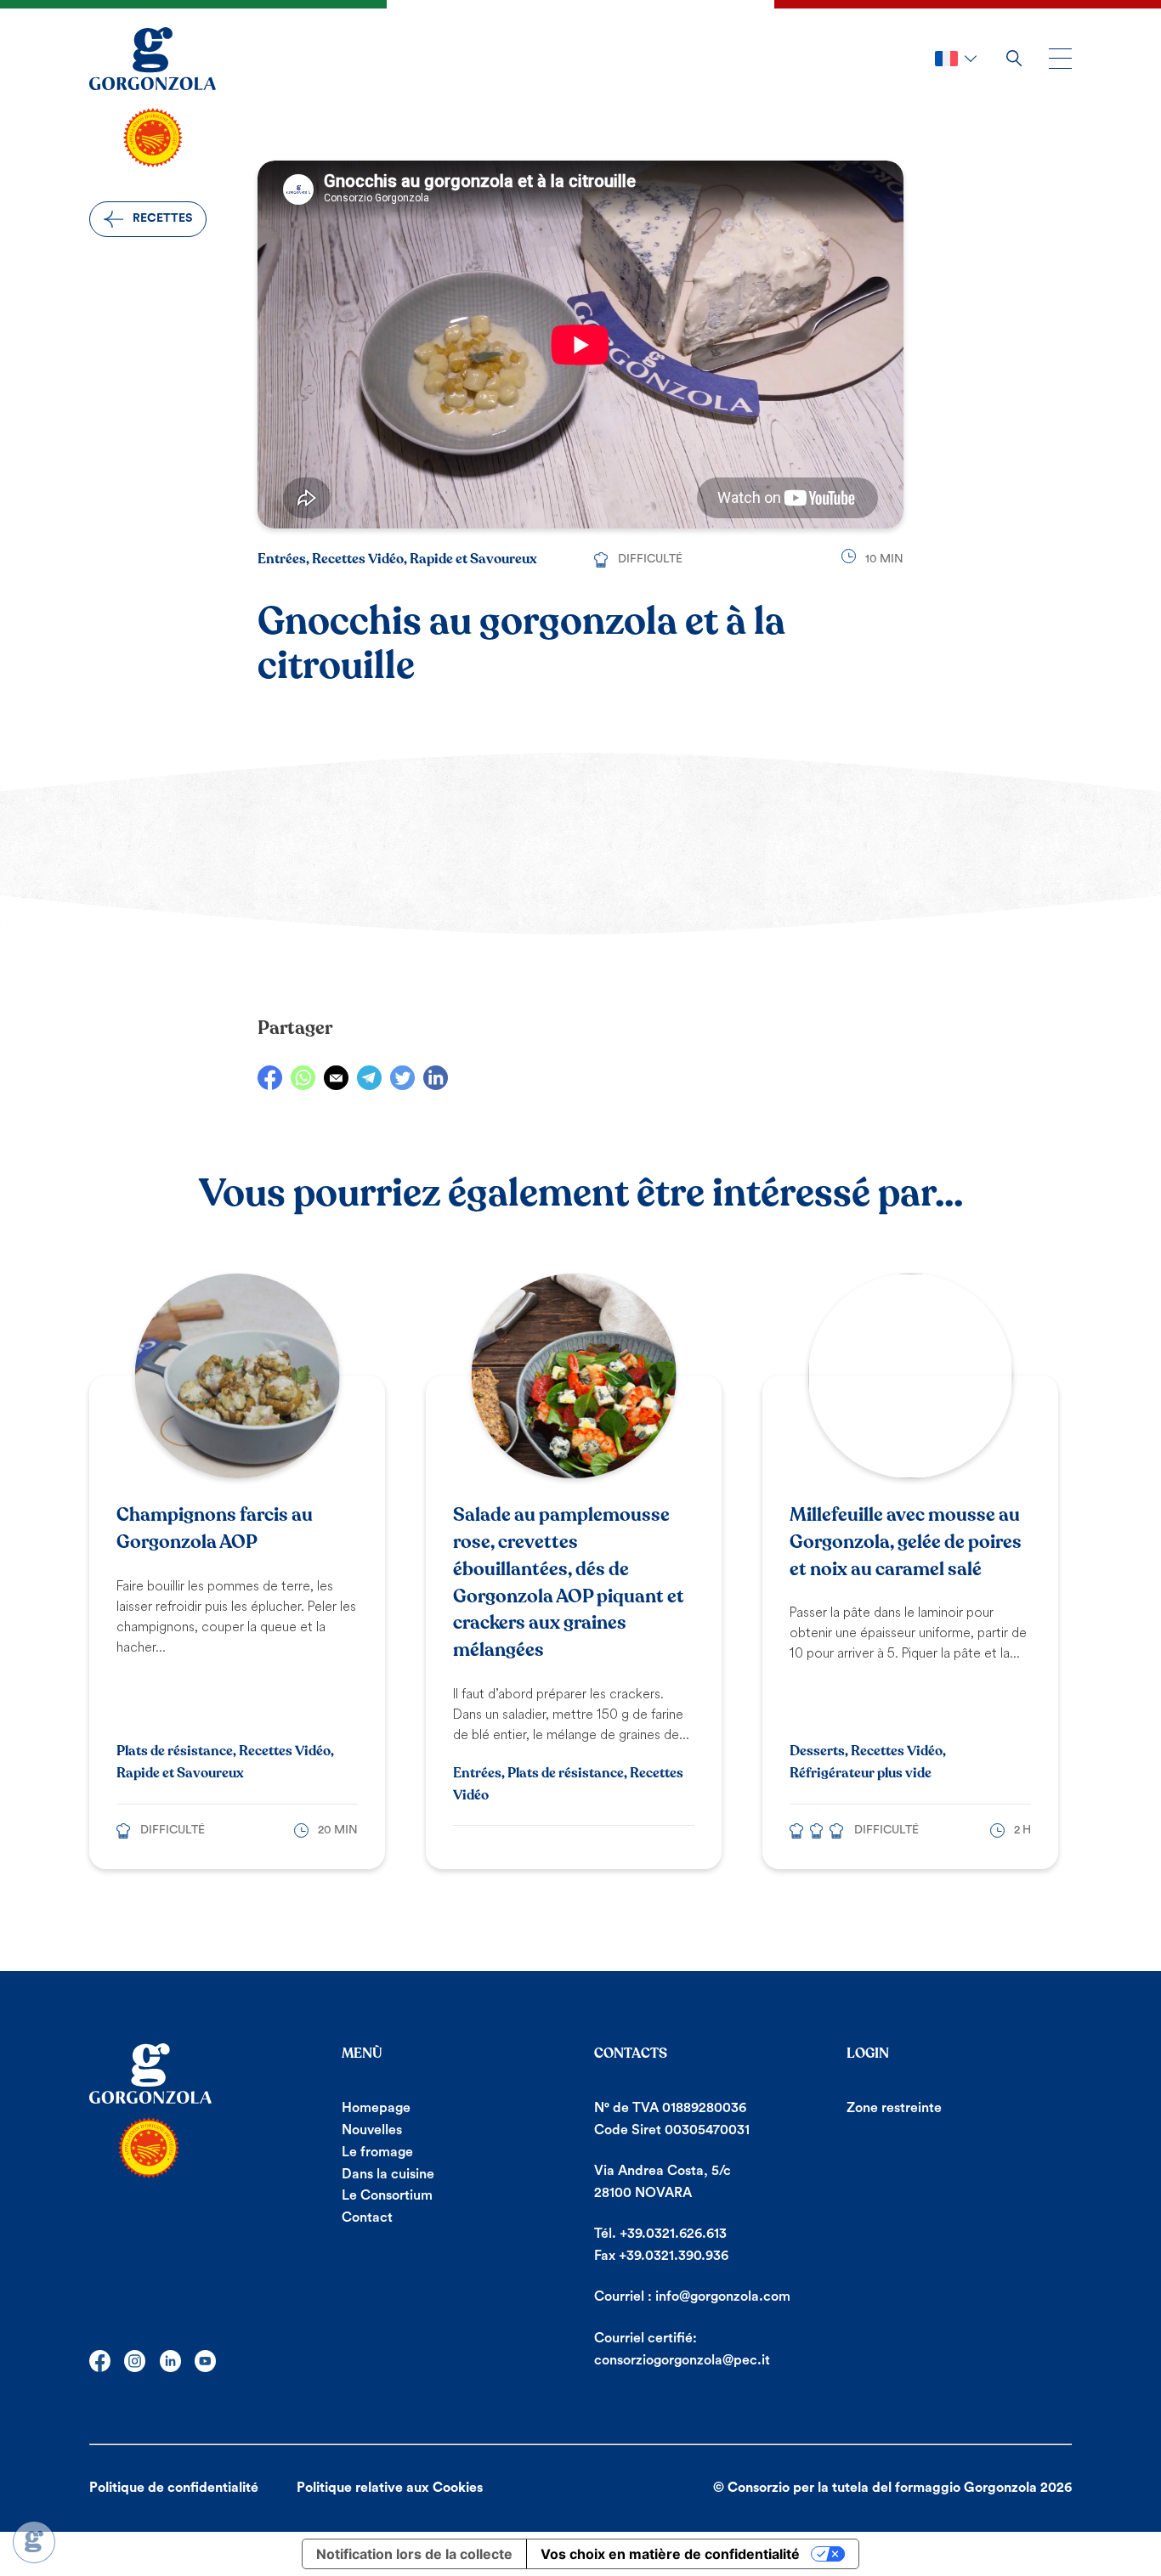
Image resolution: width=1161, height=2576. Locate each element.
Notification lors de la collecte (414, 2554)
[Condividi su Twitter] (402, 1078)
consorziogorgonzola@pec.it (682, 2360)
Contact (367, 2217)
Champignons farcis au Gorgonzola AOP (215, 1528)
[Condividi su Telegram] (369, 1078)
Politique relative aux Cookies (390, 2488)
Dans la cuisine (388, 2174)
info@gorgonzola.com (723, 2296)
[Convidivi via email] (336, 1078)
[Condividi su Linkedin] (436, 1078)
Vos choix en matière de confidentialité (670, 2554)
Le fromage (377, 2152)
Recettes (162, 218)
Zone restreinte (894, 2108)
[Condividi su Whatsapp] (303, 1078)
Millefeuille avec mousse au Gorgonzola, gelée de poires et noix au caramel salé (906, 1542)
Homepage (376, 2108)
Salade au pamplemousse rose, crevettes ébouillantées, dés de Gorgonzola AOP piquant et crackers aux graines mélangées (569, 1582)
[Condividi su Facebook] (270, 1078)
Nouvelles (372, 2130)
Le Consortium (387, 2195)
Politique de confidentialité (174, 2488)
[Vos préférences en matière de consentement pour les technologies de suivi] (34, 2542)
